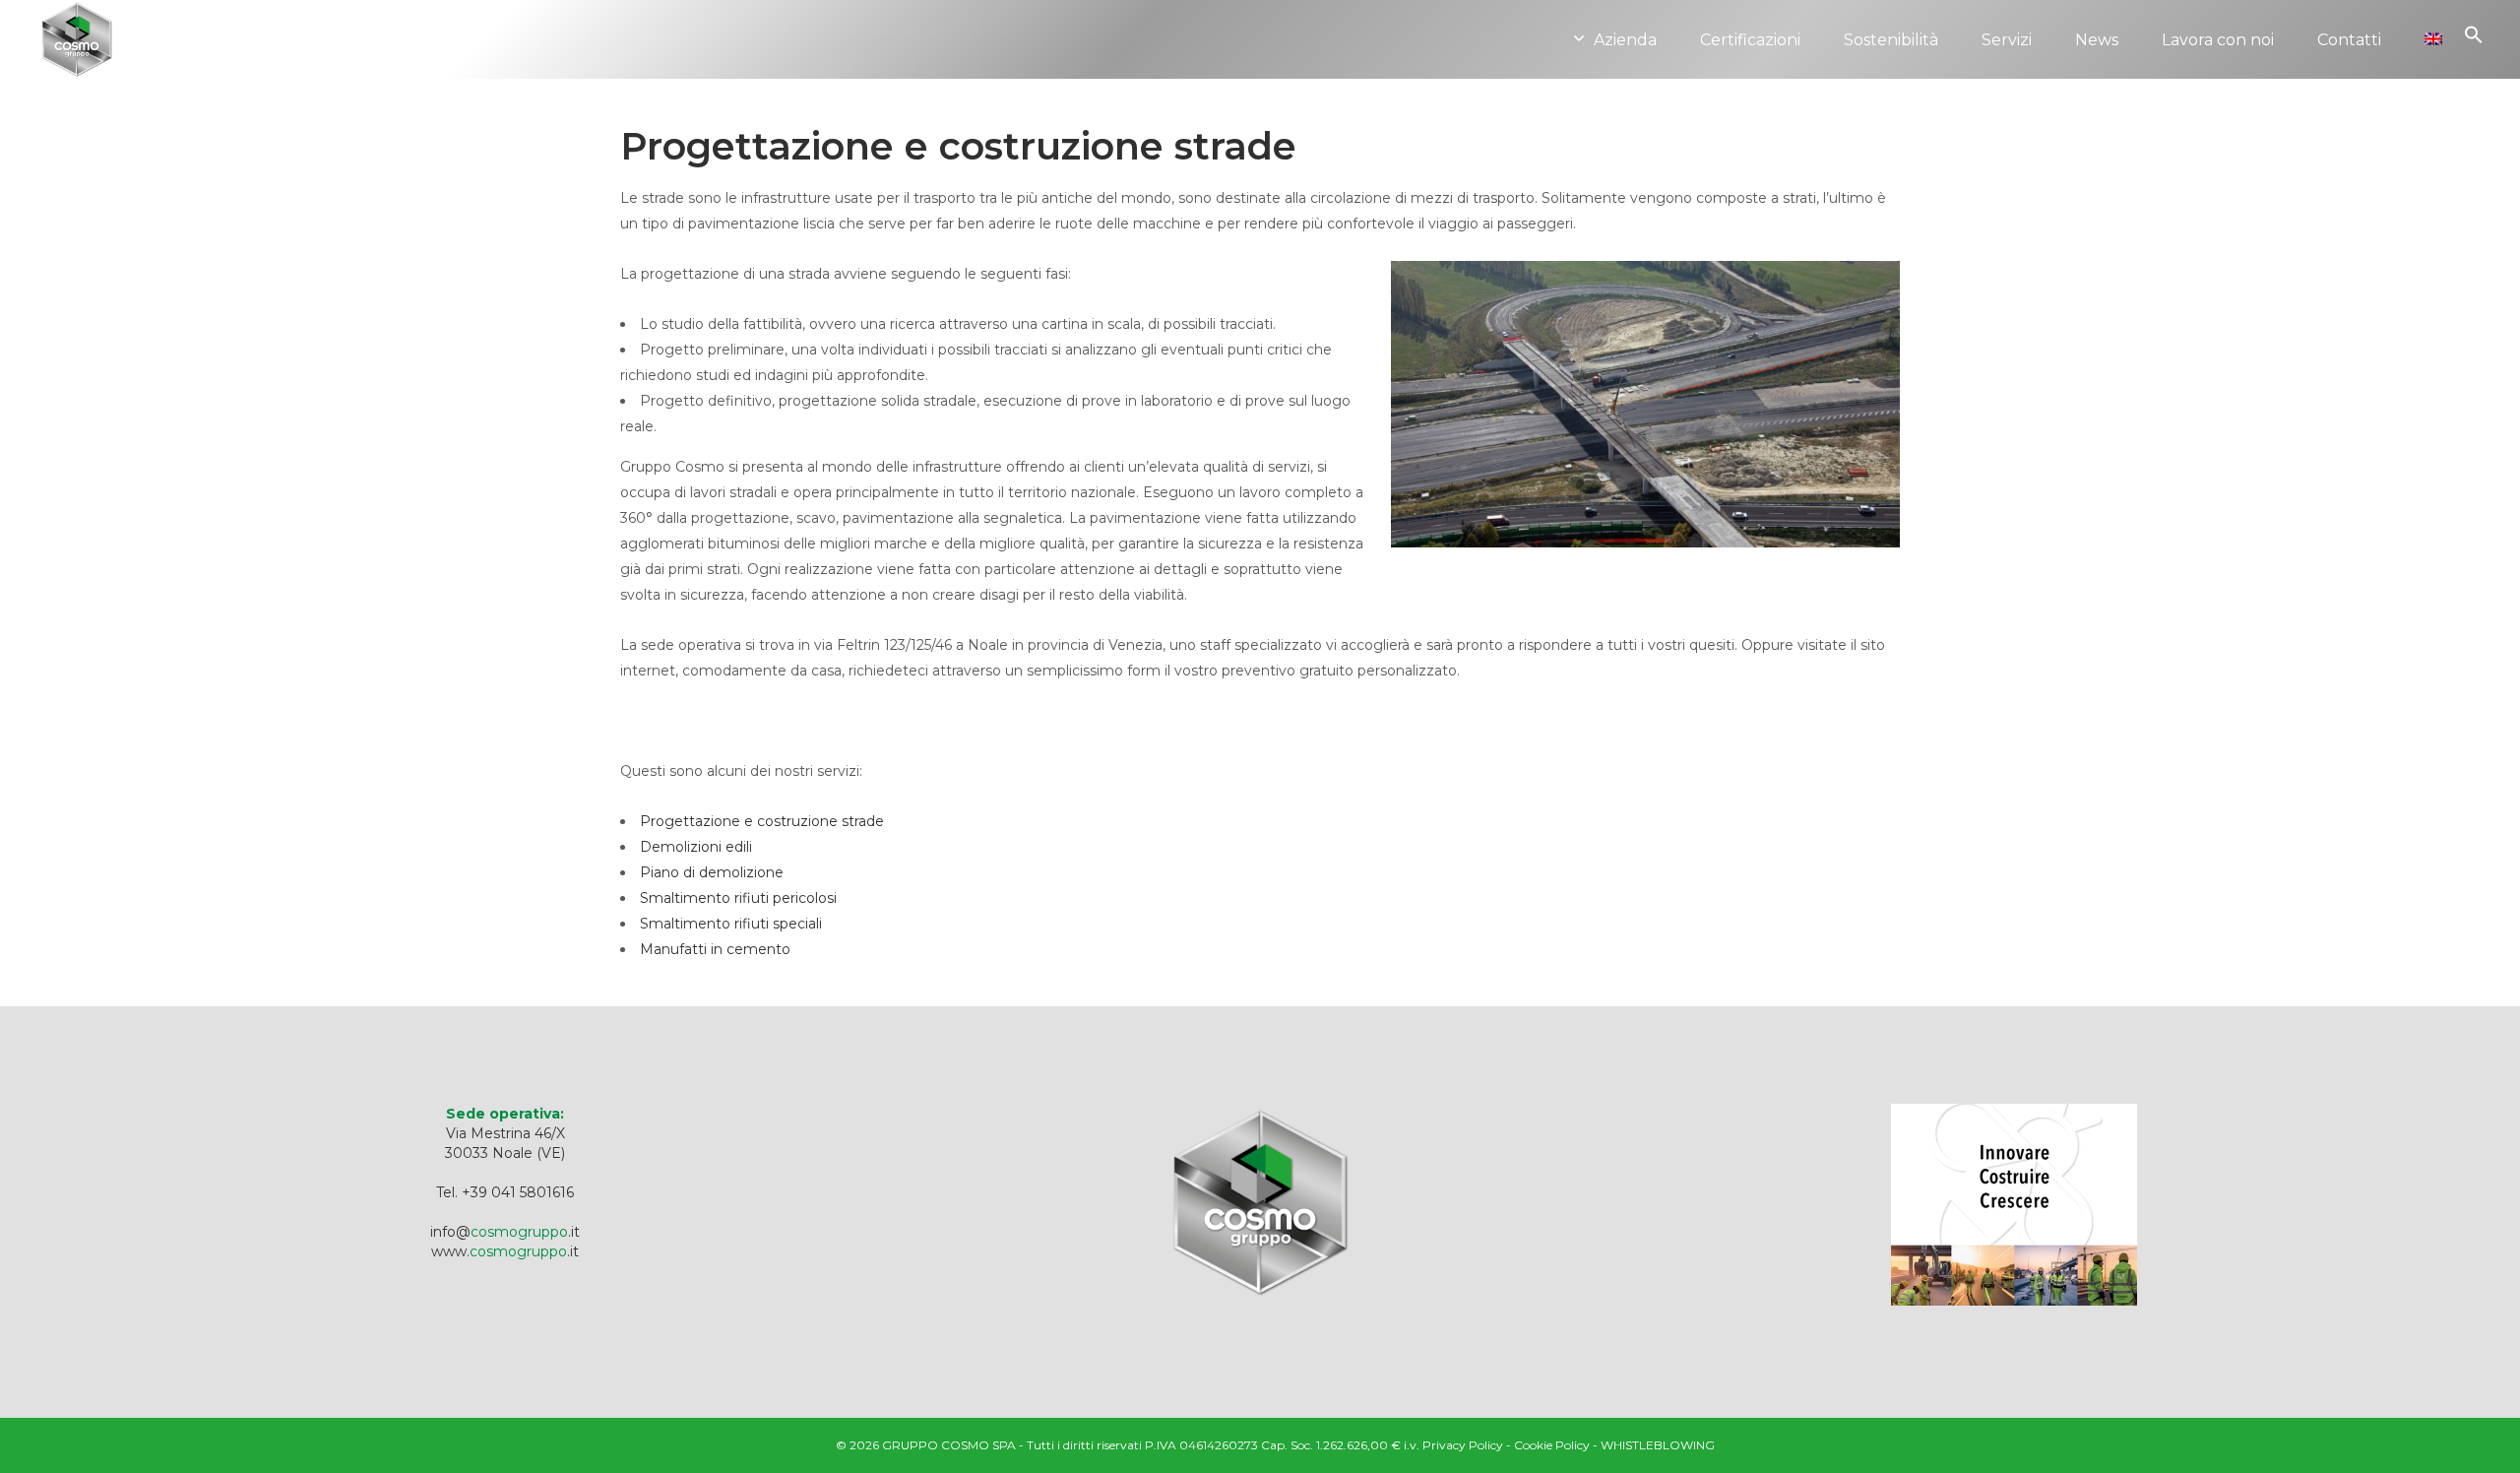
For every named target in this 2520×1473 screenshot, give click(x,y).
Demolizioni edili (696, 847)
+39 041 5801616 (518, 1192)
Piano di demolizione (712, 872)
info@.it (505, 1232)
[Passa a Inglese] (2433, 39)
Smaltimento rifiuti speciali (731, 924)
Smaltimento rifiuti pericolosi (738, 898)
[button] (2474, 64)
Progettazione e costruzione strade (762, 821)
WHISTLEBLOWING (1658, 1445)
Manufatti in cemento (715, 949)
